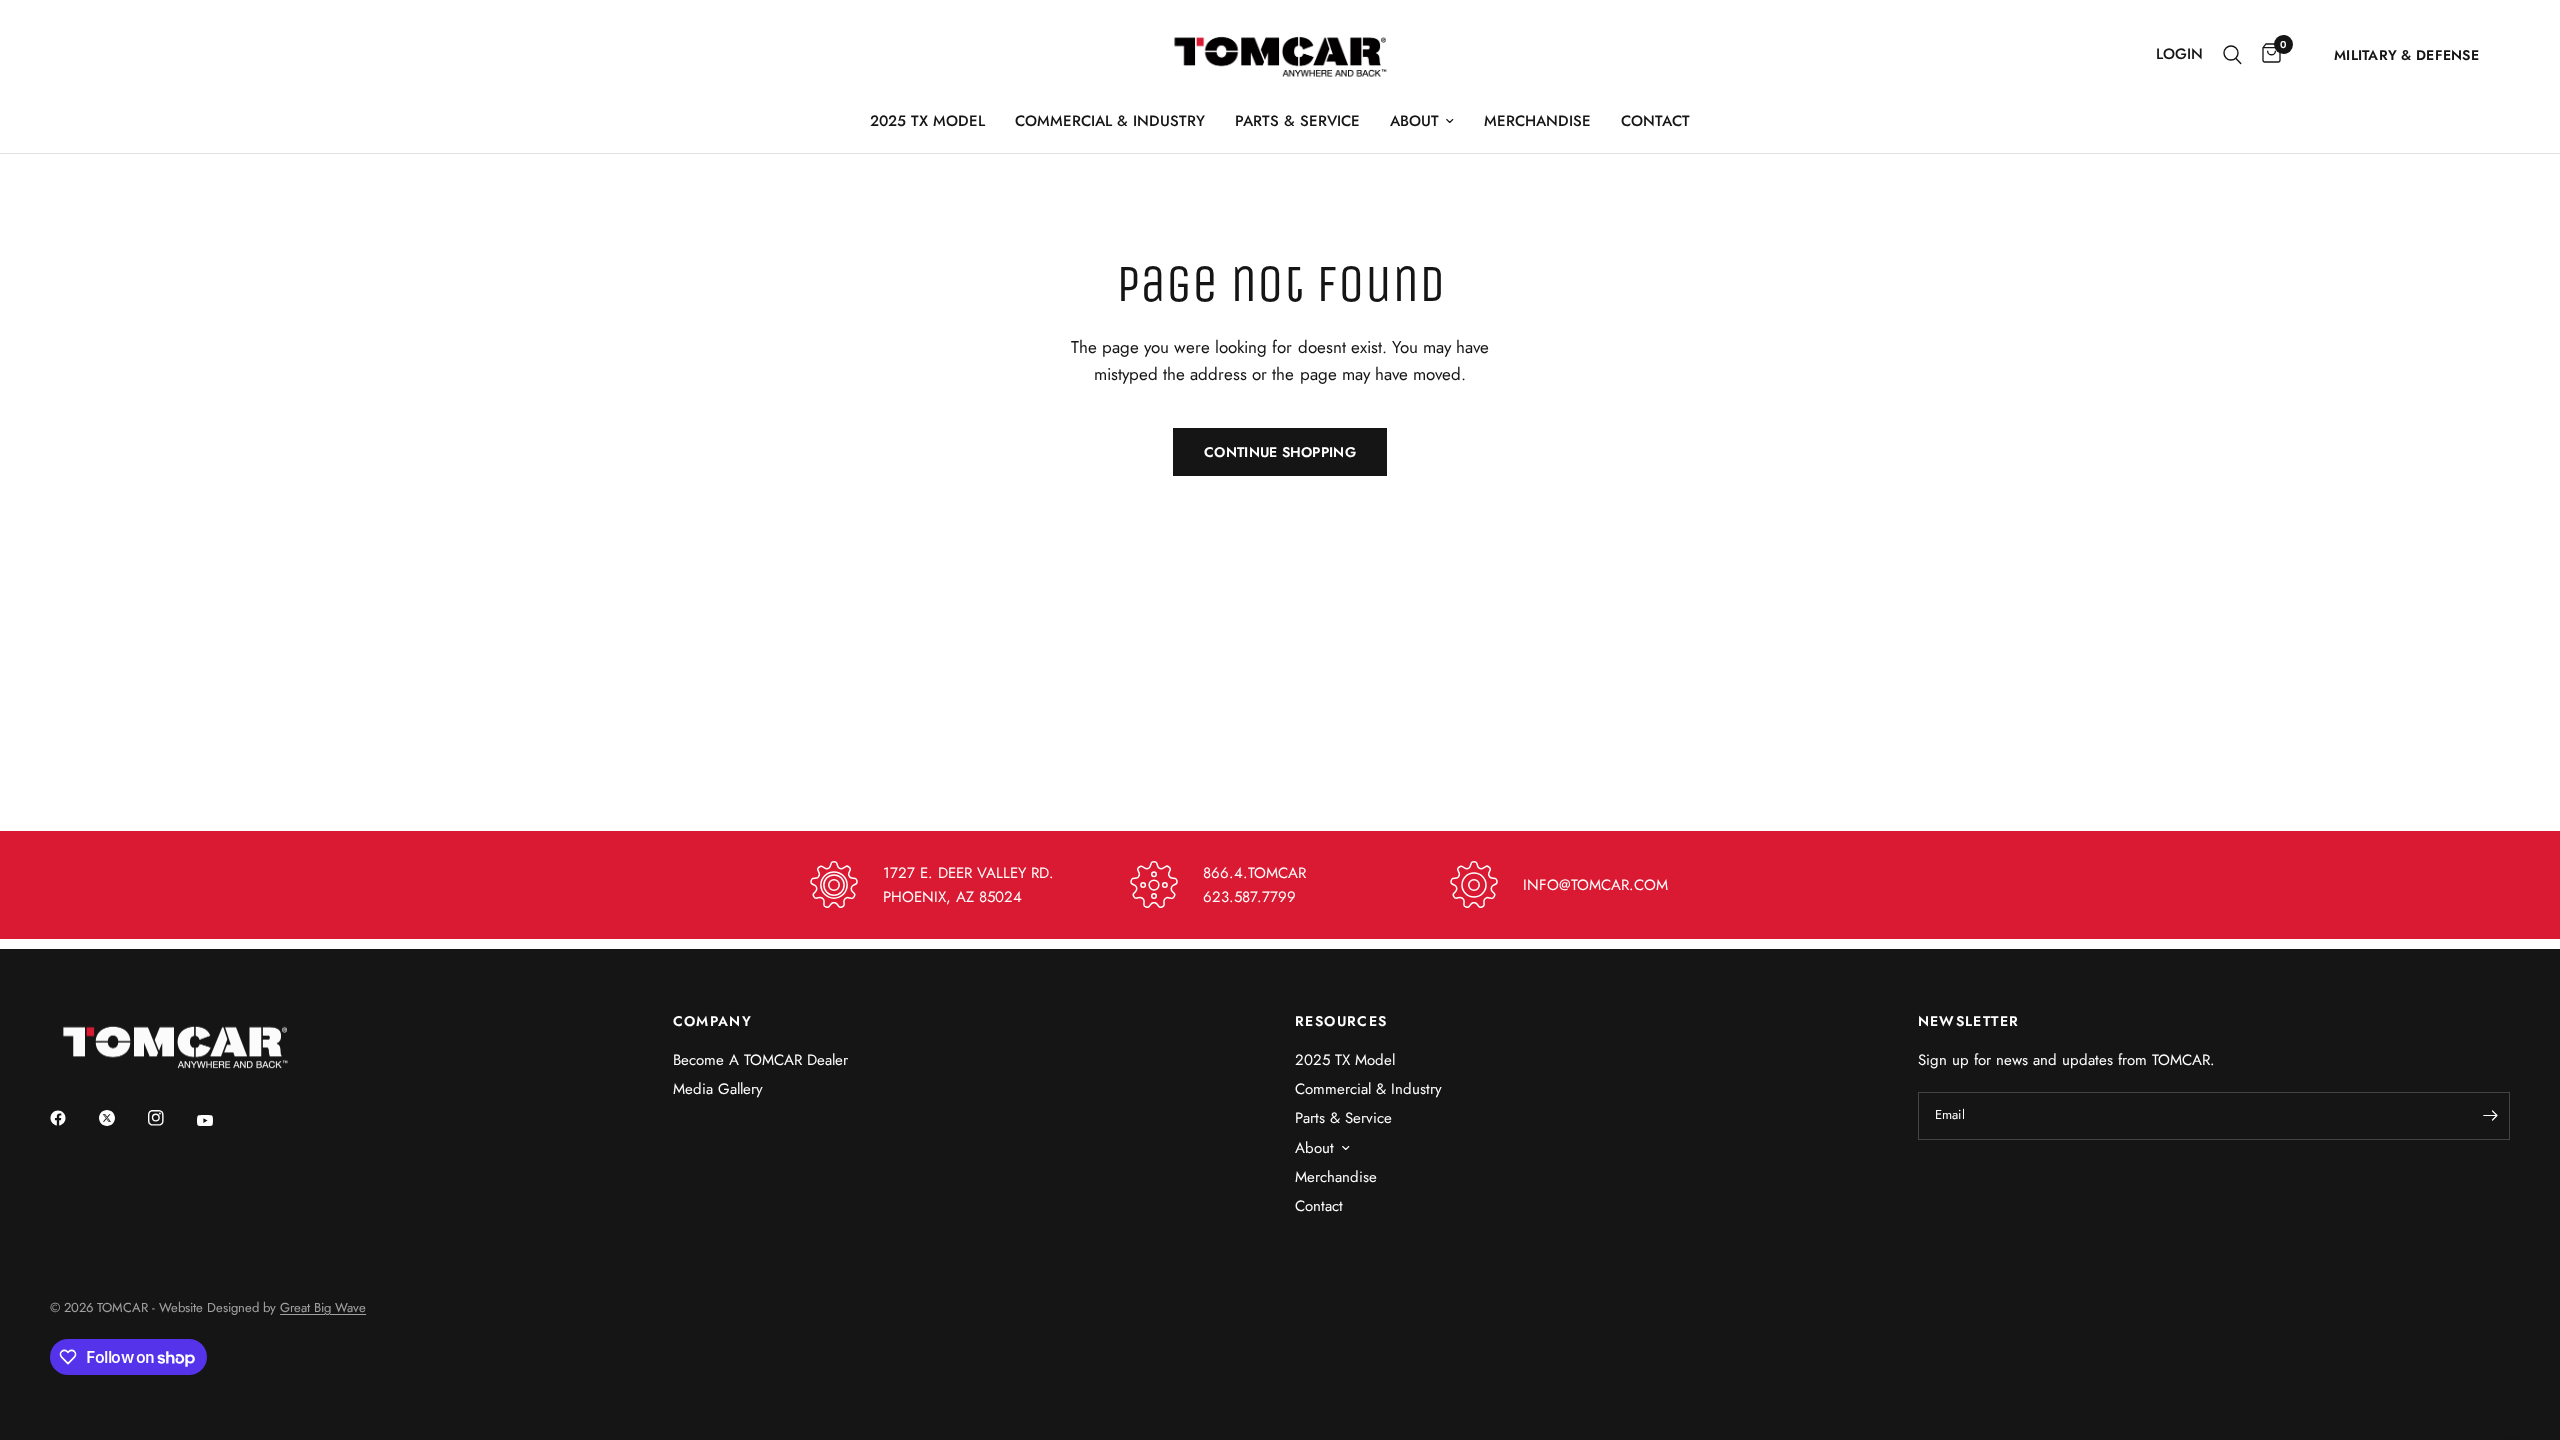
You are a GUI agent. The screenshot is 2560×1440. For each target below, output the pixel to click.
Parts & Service (1297, 121)
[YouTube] (219, 1121)
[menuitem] (927, 121)
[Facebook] (72, 1118)
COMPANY (713, 1021)
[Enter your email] (2490, 1116)
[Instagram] (170, 1118)
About (1414, 121)
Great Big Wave (323, 1307)
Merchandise (1537, 121)
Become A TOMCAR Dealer (760, 1060)
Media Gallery (718, 1089)
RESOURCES (1341, 1021)
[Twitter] (121, 1118)
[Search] (2232, 54)
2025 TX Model (927, 121)
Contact (1655, 121)
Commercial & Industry (1110, 121)
